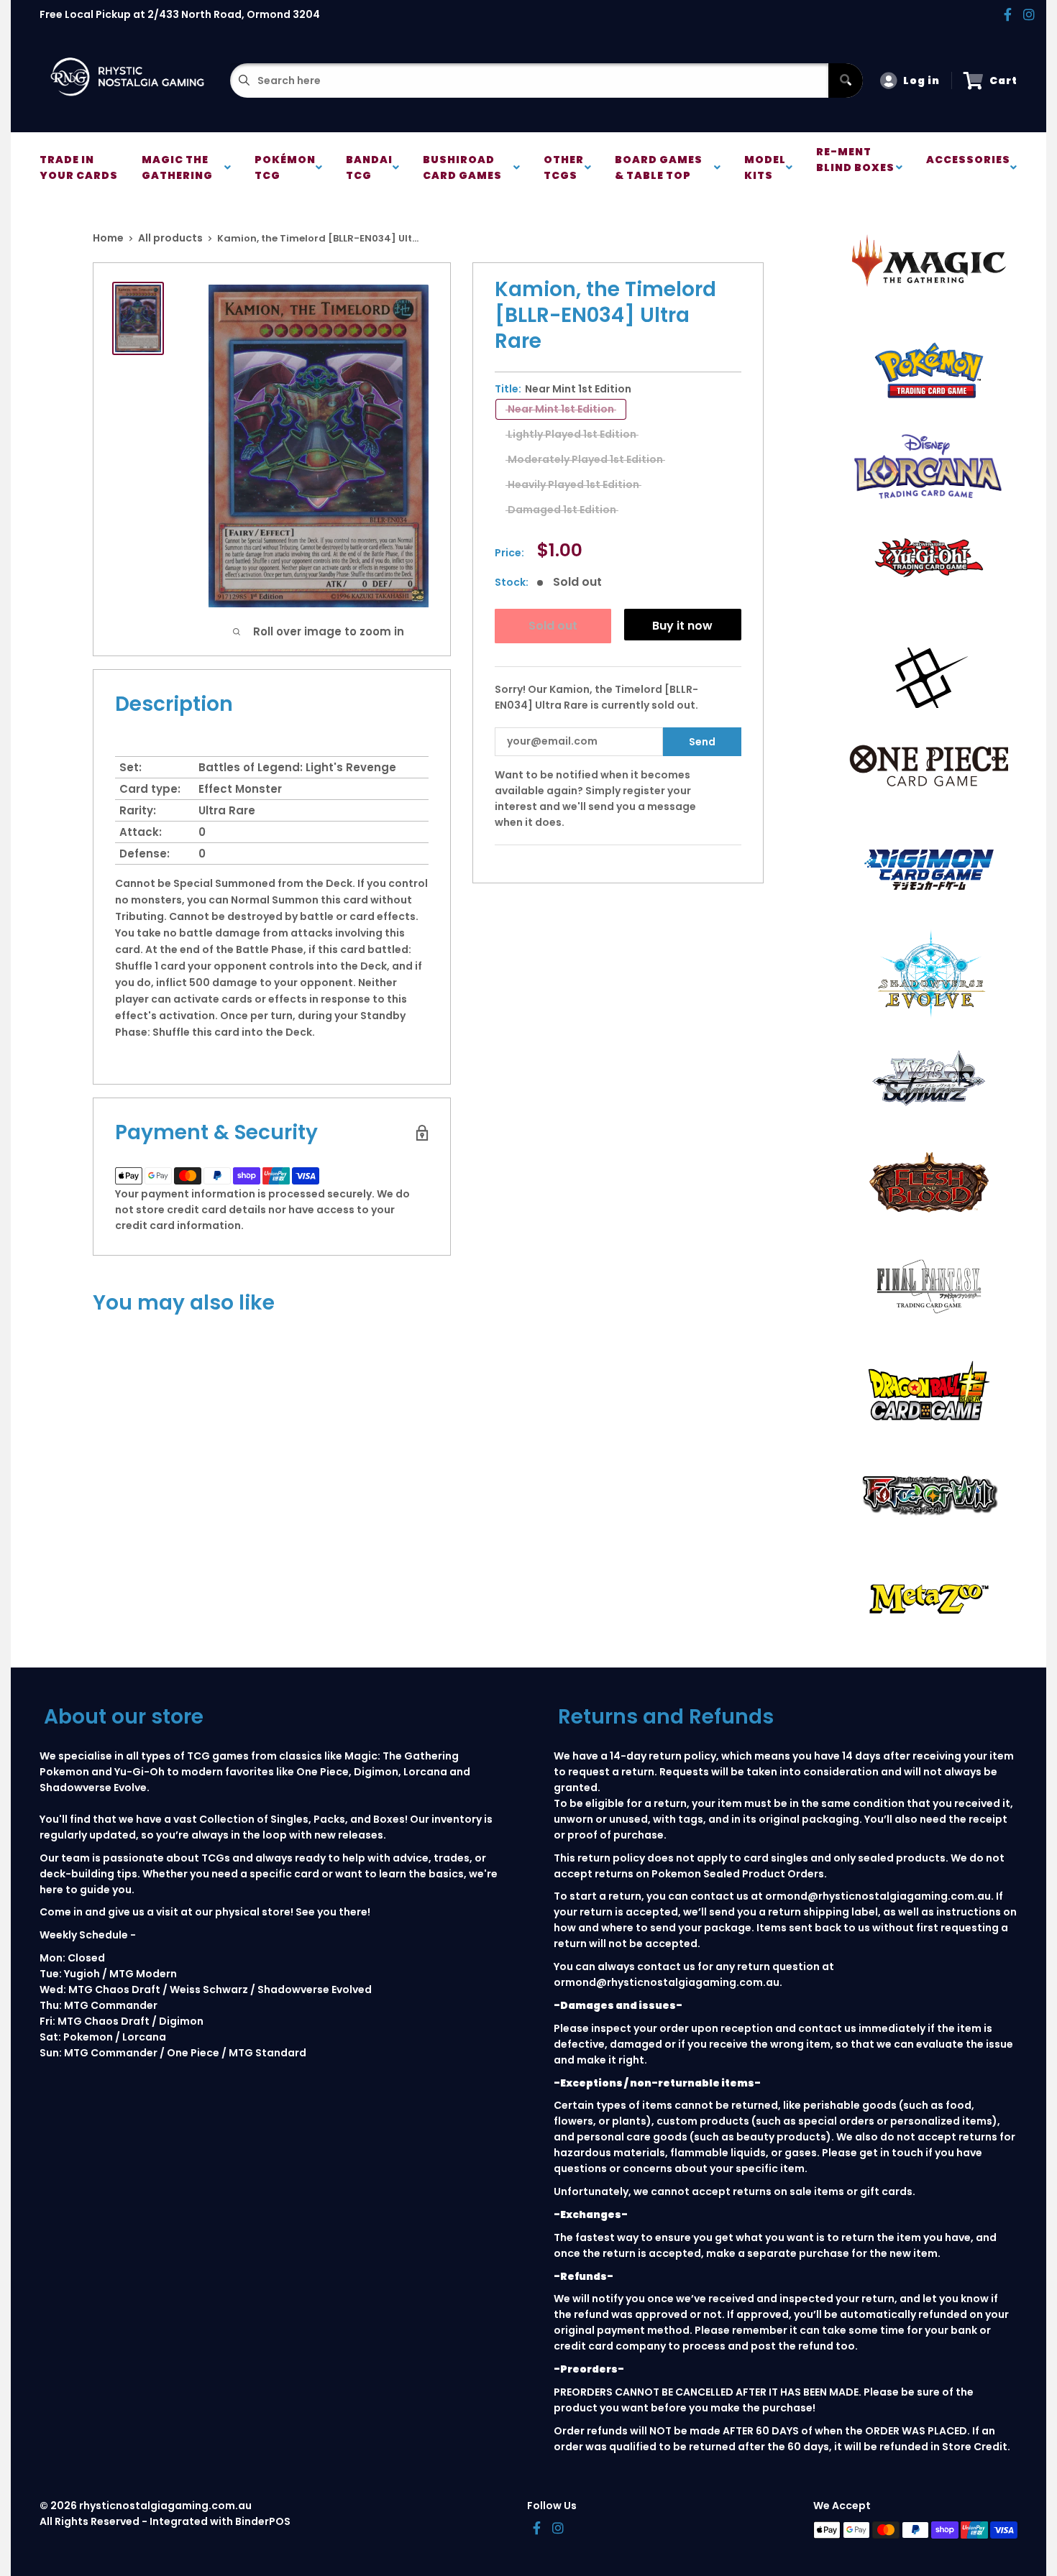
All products (170, 238)
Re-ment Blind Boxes (855, 167)
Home (108, 238)
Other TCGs (564, 167)
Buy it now (682, 626)
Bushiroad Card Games (465, 167)
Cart (1003, 80)
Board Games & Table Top (659, 167)
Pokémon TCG (285, 167)
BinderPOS (263, 2521)
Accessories (968, 167)
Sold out (553, 626)
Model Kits (765, 167)
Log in (921, 80)
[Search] (846, 80)
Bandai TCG (369, 167)
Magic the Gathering (179, 167)
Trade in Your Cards (79, 167)
